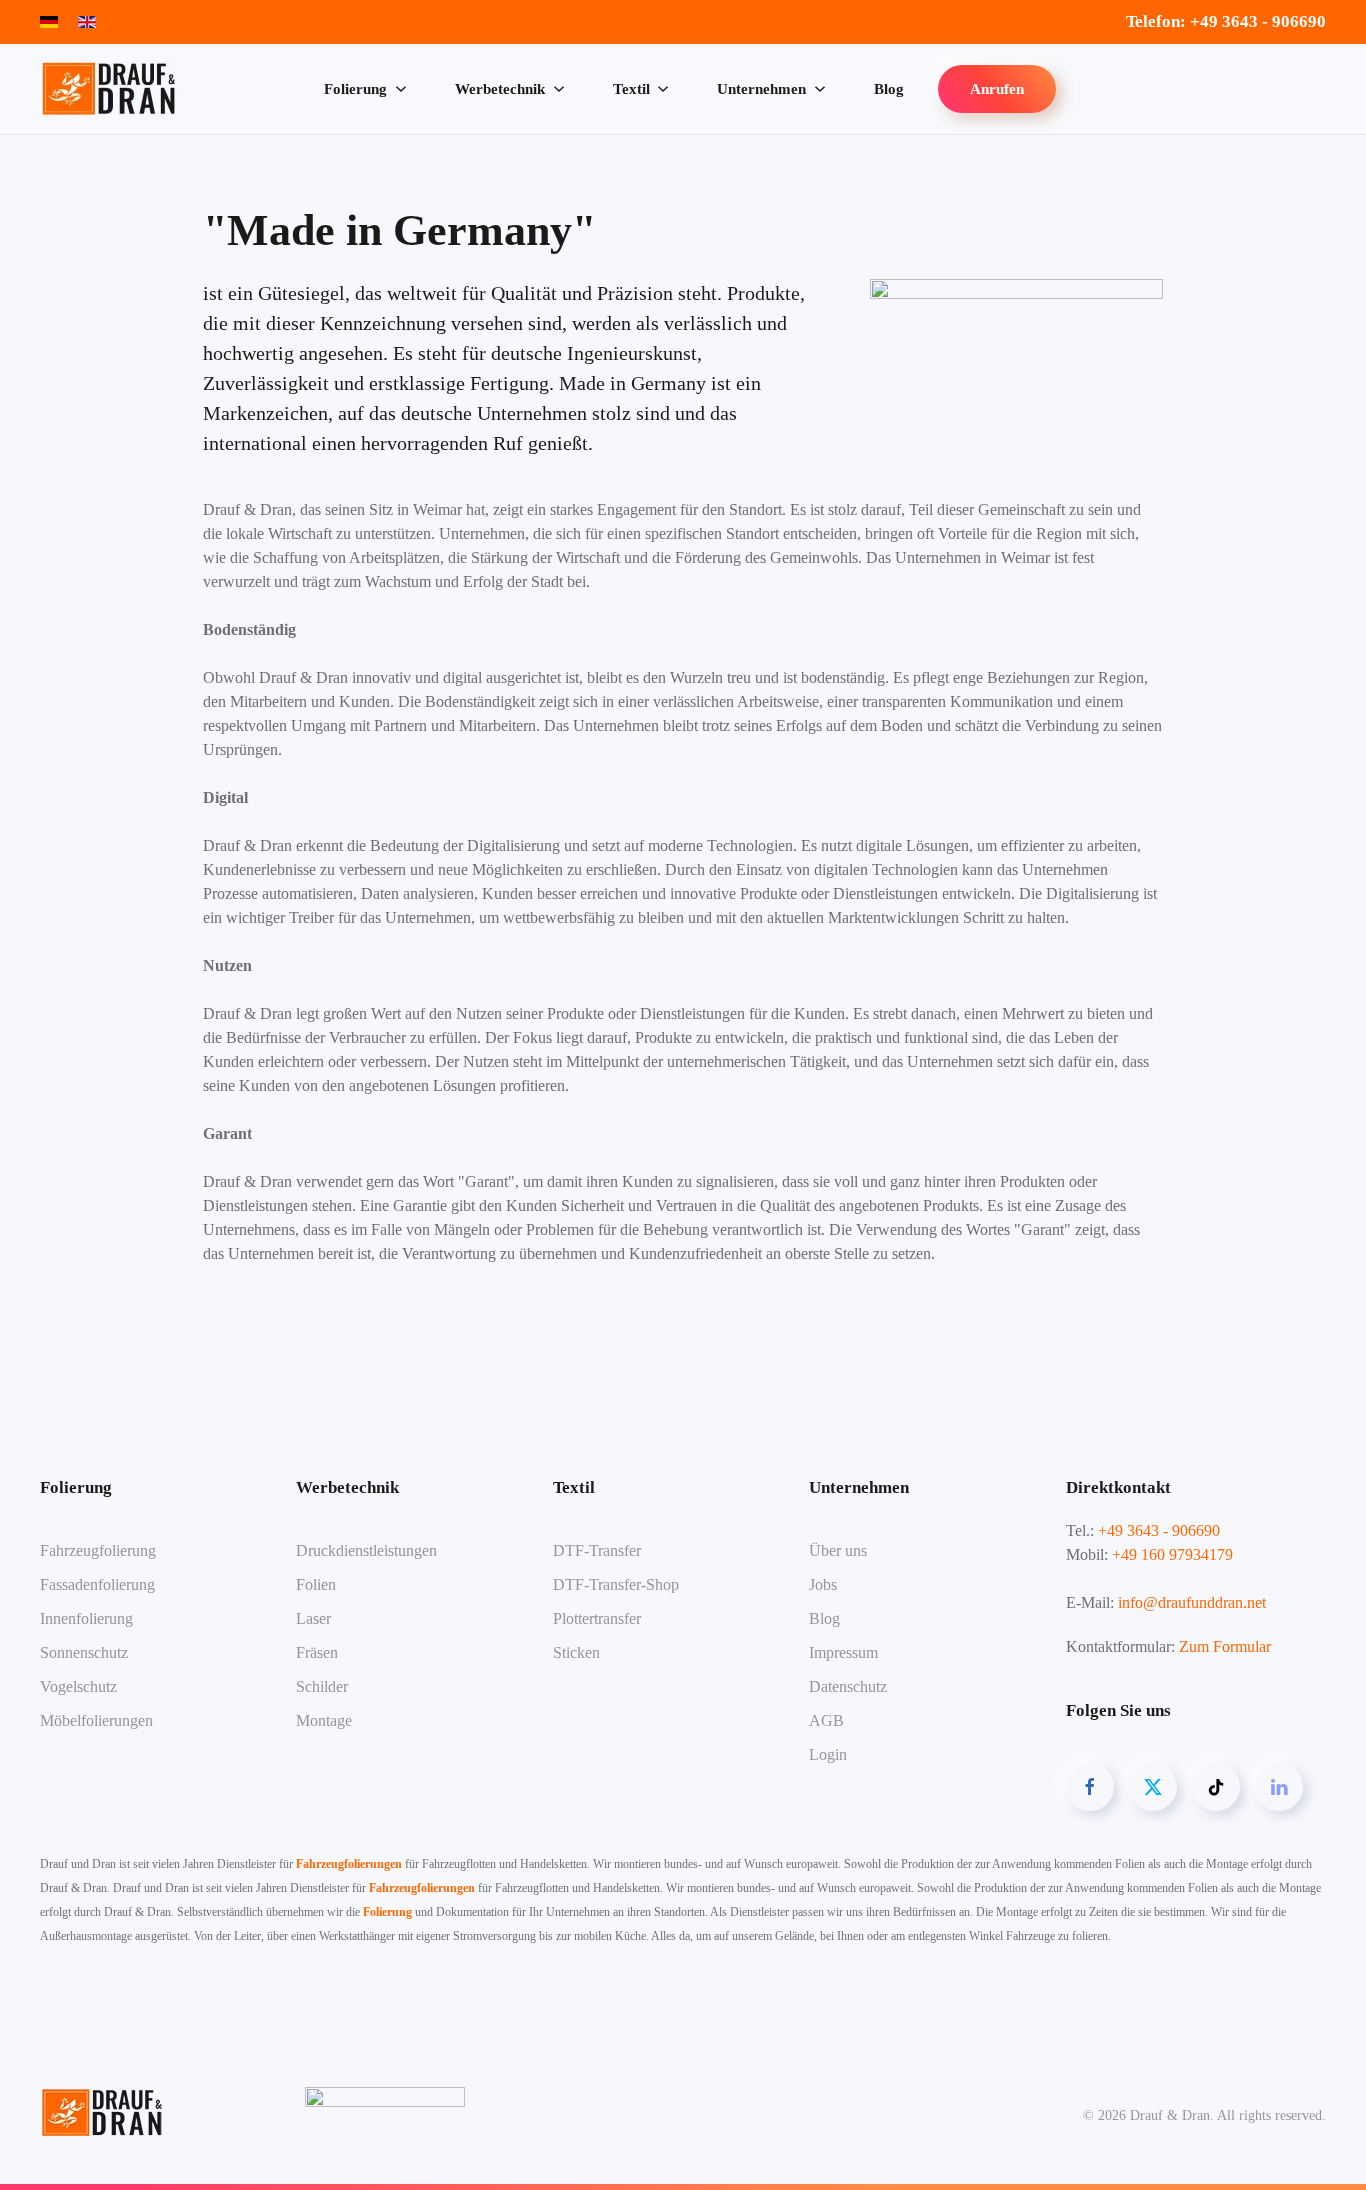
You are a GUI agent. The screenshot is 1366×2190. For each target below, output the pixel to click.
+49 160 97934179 (1172, 1554)
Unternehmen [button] (761, 89)
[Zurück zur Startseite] (113, 89)
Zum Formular (1225, 1646)
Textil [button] (631, 89)
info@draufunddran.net (1192, 1602)
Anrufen (997, 89)
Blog (889, 89)
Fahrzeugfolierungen (349, 1864)
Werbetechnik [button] (500, 89)
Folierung (387, 1912)
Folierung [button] (355, 89)
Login (828, 1754)
